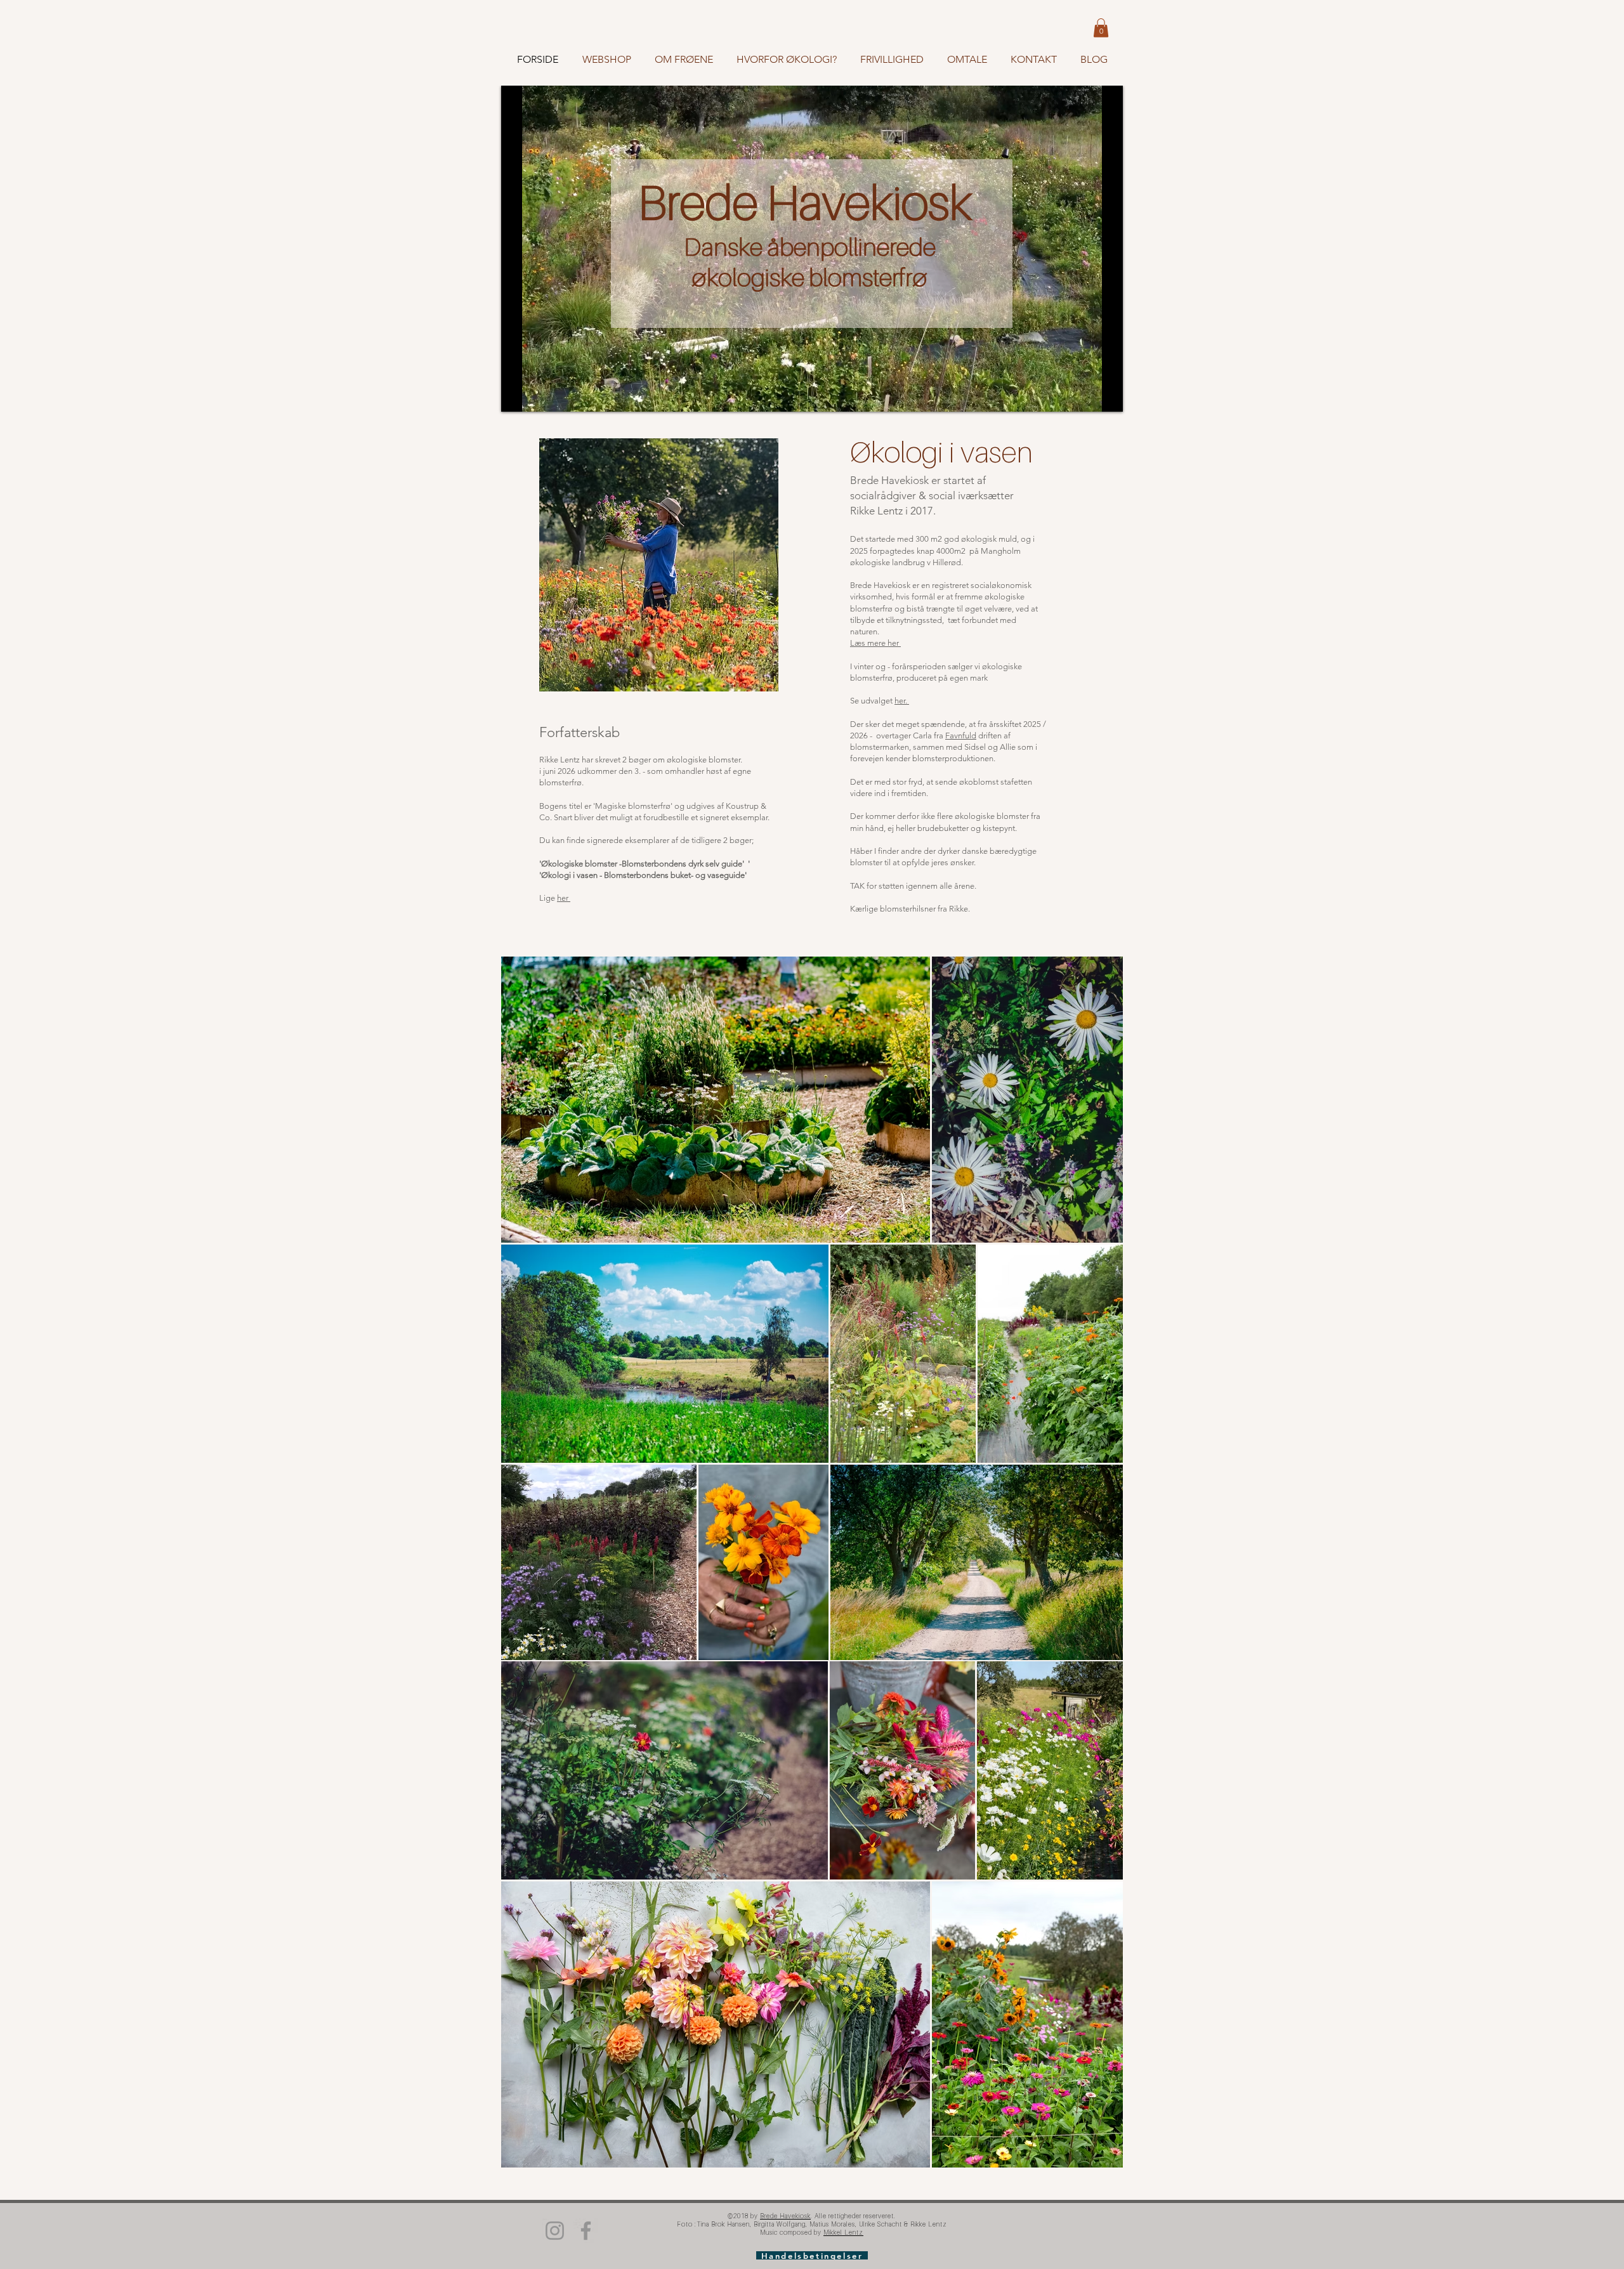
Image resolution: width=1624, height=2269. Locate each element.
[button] (1101, 28)
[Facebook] (586, 2231)
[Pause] (518, 395)
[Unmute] (539, 395)
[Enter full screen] (1106, 395)
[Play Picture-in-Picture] (1084, 395)
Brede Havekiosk (809, 202)
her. (902, 701)
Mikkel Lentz (843, 2232)
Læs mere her (875, 643)
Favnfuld (961, 736)
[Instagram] (555, 2231)
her (564, 898)
